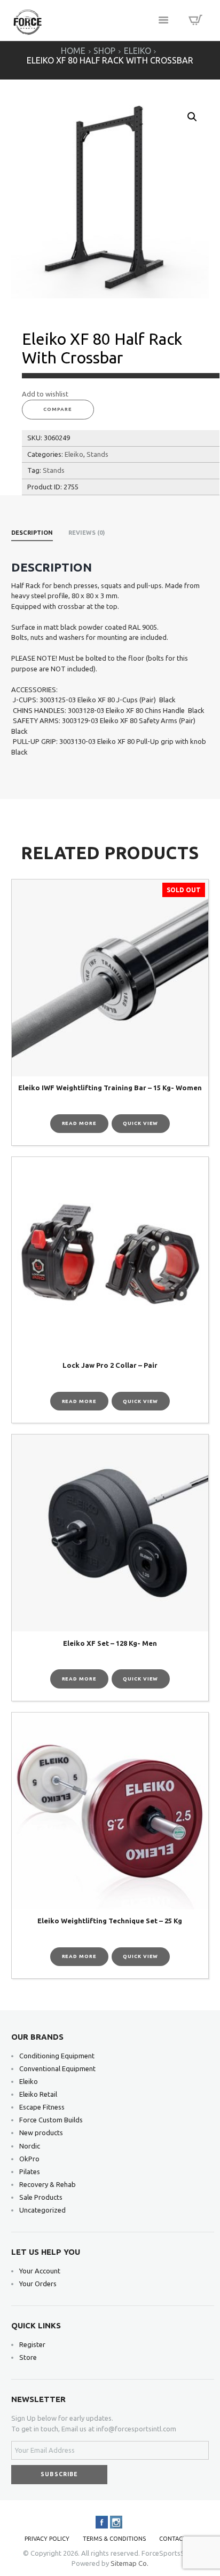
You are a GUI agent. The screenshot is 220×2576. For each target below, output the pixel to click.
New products (41, 2133)
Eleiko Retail (38, 2094)
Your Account (40, 2271)
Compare (58, 409)
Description (32, 533)
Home (73, 51)
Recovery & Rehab (48, 2184)
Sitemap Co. (129, 2563)
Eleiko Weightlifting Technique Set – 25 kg (110, 1921)
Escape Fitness (42, 2107)
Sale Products (41, 2197)
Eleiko (137, 51)
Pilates (30, 2171)
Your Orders (38, 2284)
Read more (79, 1123)
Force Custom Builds (51, 2120)
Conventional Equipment (57, 2068)
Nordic (30, 2146)
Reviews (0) (87, 533)
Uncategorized (42, 2210)
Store (28, 2357)
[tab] (32, 534)
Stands (97, 454)
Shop (104, 51)
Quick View (140, 1123)
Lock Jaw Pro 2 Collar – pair (110, 1365)
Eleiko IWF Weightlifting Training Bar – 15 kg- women (110, 1088)
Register (32, 2344)
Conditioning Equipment (57, 2056)
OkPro (29, 2159)
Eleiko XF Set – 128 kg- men (110, 1643)
